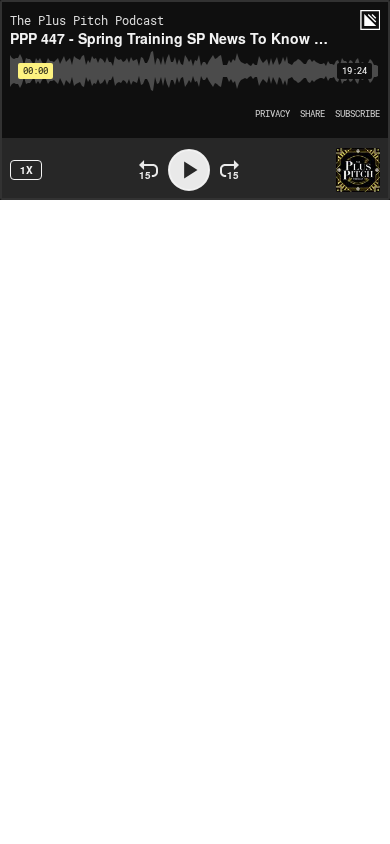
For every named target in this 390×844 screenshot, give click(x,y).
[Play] (189, 170)
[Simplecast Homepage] (370, 20)
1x (26, 170)
